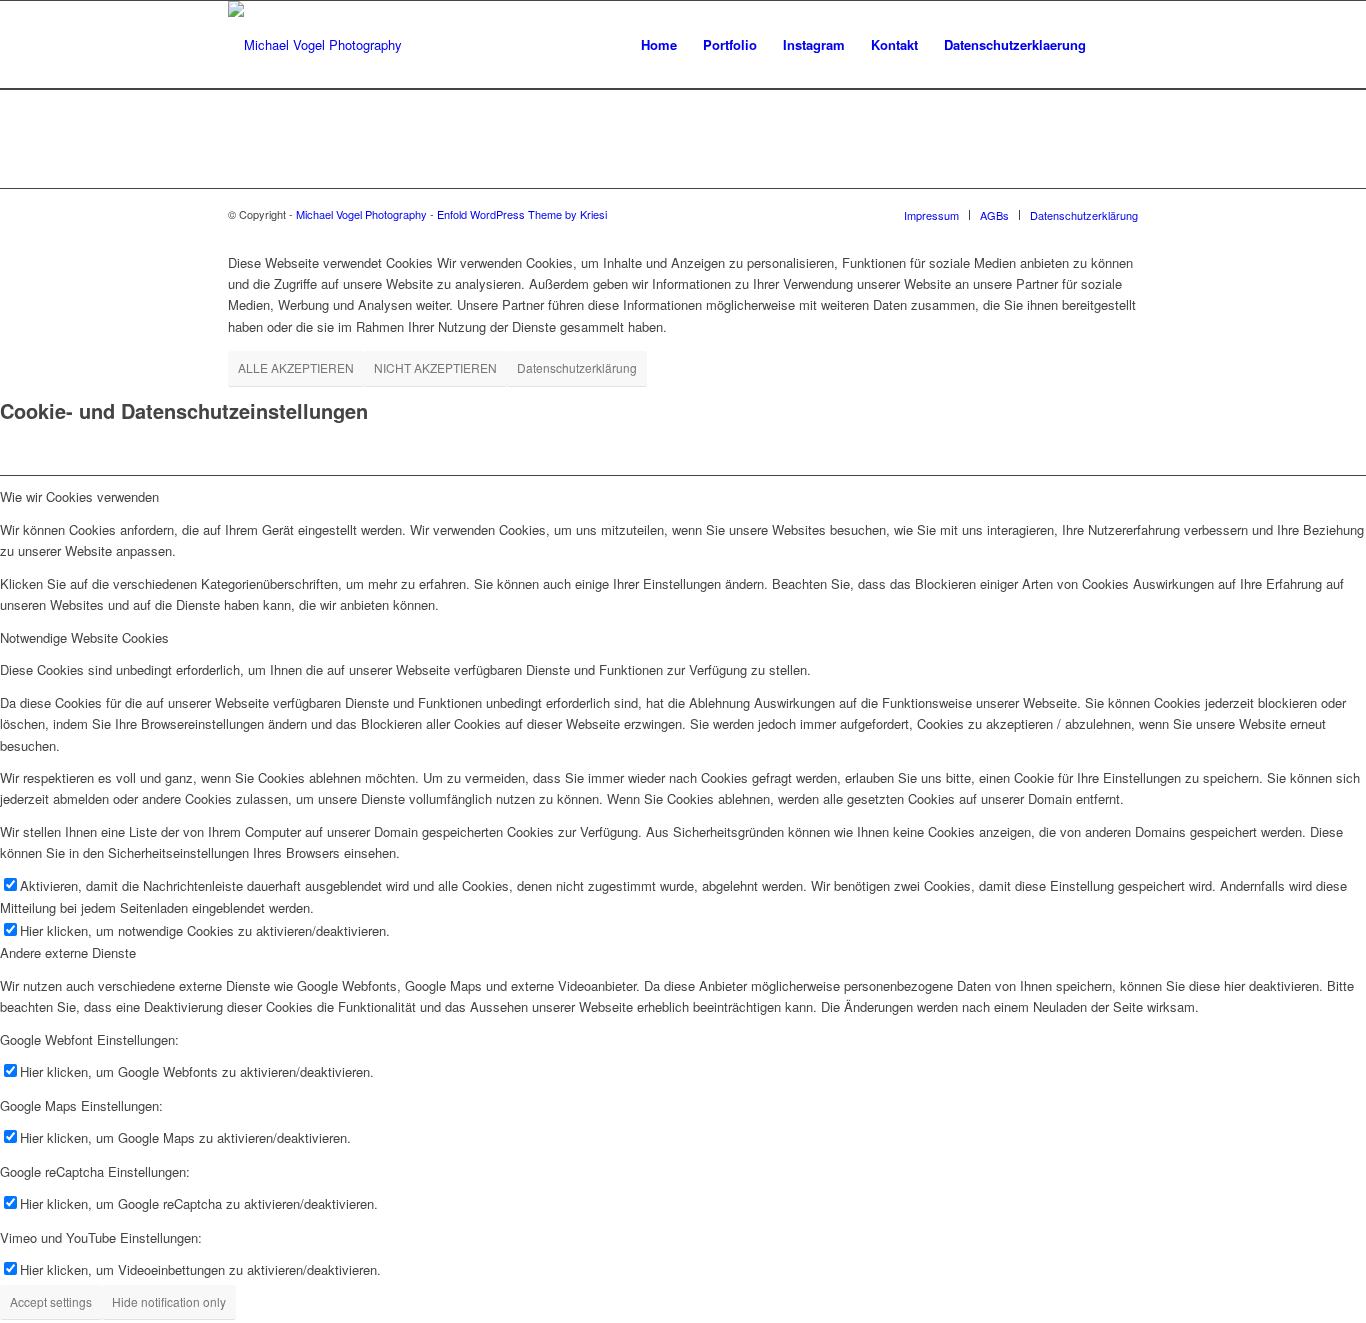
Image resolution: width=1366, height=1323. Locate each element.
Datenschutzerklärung (577, 367)
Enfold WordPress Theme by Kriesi (522, 214)
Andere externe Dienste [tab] (68, 952)
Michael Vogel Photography (361, 214)
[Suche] (1118, 45)
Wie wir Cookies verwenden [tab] (79, 496)
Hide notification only (169, 1301)
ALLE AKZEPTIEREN (296, 367)
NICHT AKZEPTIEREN (435, 367)
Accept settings (51, 1301)
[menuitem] (659, 45)
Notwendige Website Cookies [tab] (84, 637)
